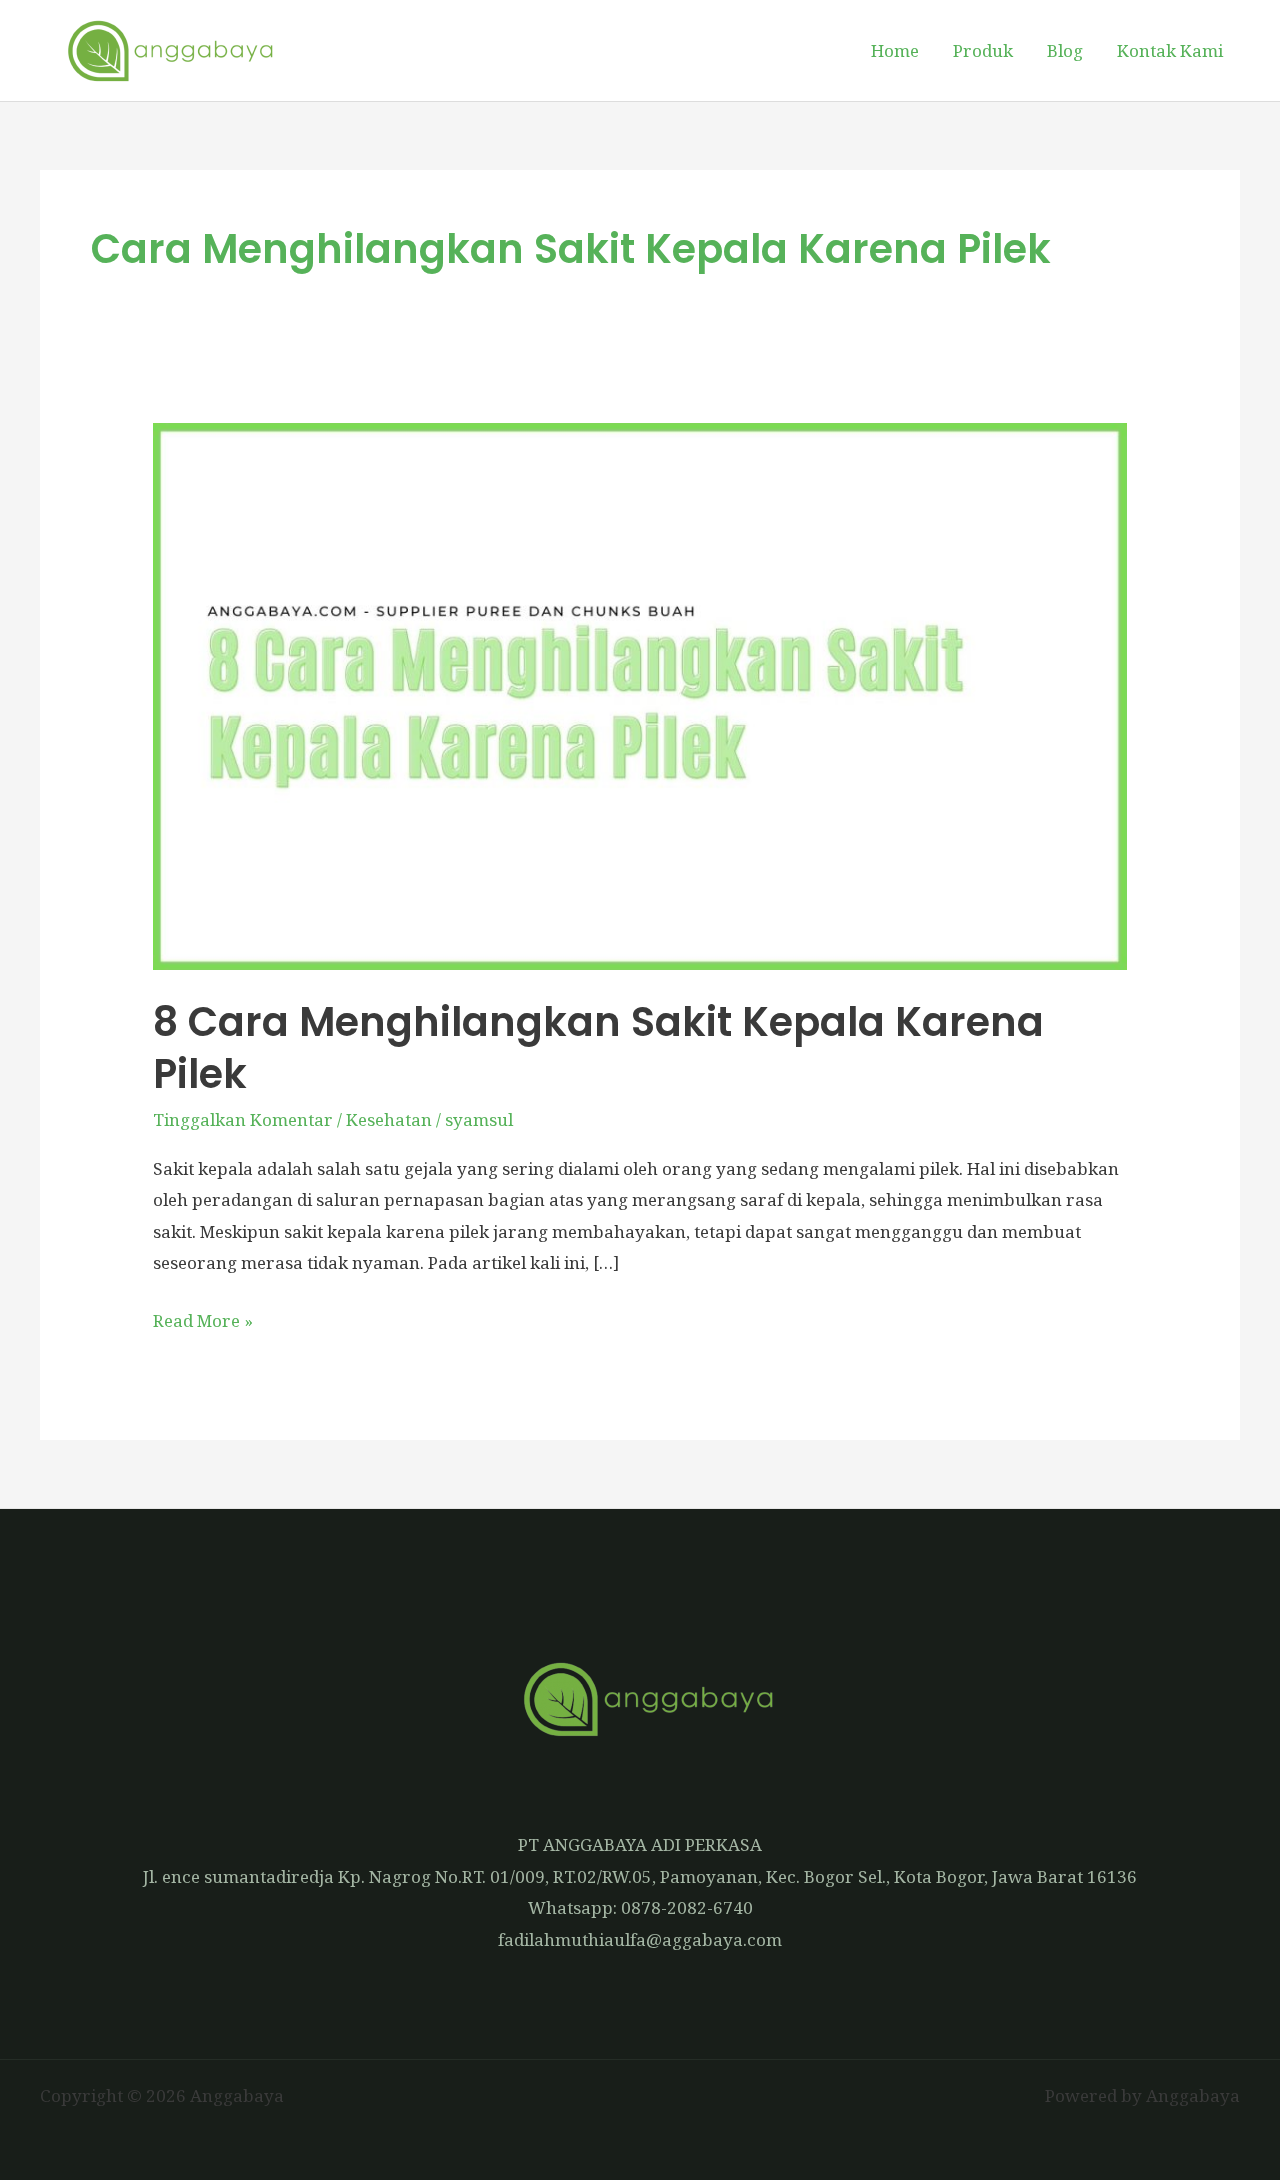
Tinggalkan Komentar (243, 1119)
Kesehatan (389, 1119)
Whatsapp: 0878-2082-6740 (640, 1907)
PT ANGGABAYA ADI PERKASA (640, 1844)
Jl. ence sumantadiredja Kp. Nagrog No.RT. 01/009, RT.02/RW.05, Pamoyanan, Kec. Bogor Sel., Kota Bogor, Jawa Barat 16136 (640, 1876)
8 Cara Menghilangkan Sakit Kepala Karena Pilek (598, 1048)
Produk (983, 50)
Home (895, 50)
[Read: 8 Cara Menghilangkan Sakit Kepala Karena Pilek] (639, 694)
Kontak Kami (1170, 50)
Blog (1065, 50)
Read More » (203, 1318)
